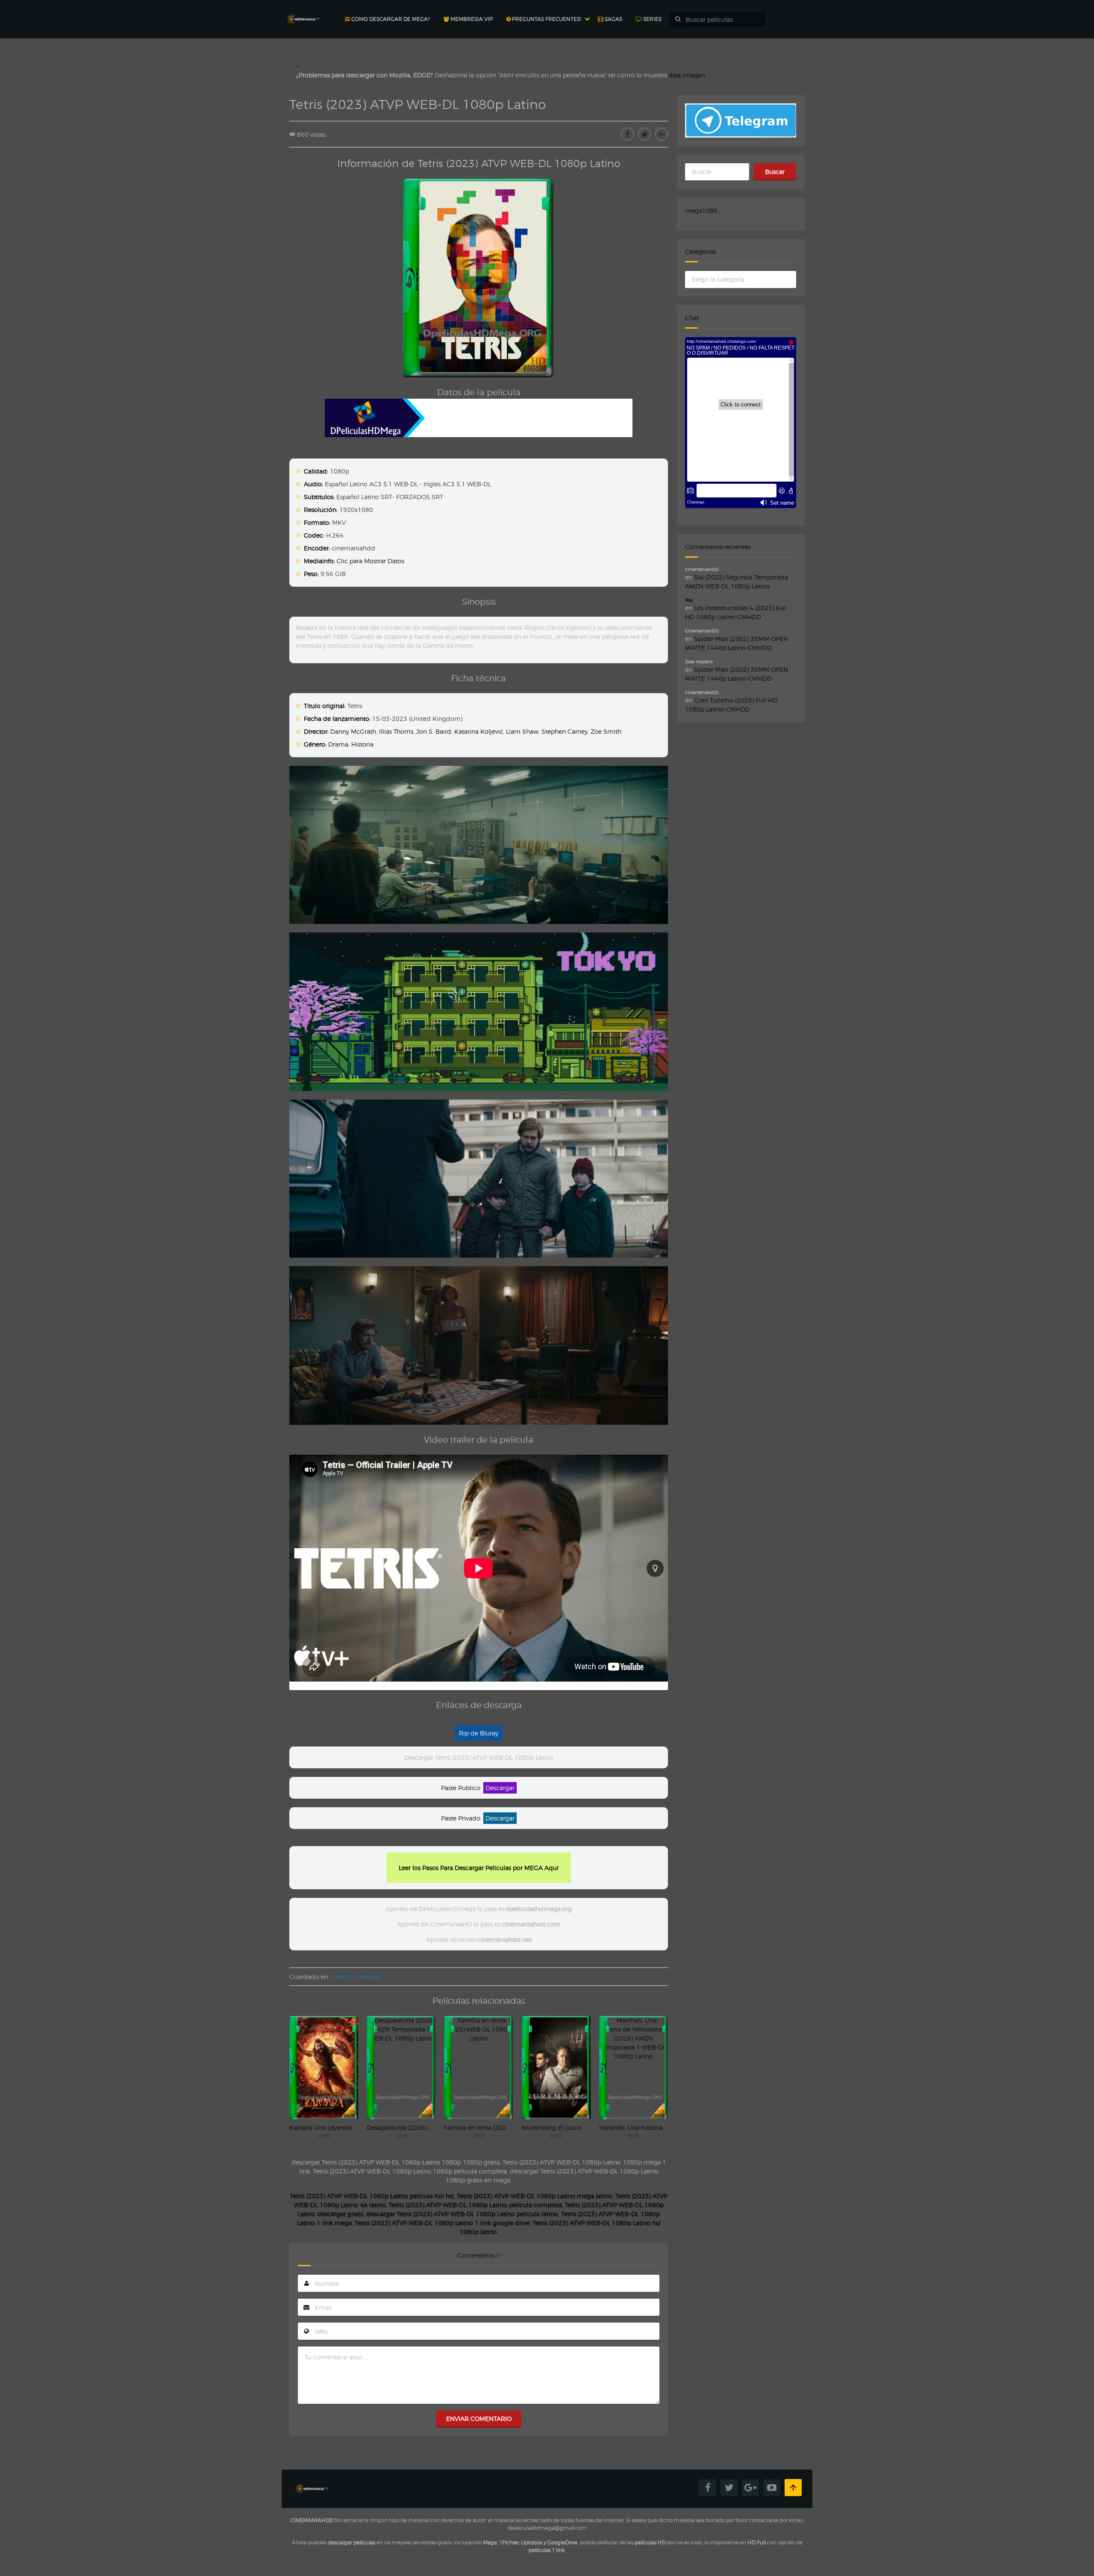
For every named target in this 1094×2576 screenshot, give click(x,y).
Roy (689, 600)
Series (652, 19)
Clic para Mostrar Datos (371, 561)
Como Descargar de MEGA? (390, 19)
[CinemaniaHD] (303, 11)
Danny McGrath (353, 731)
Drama (338, 744)
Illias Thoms (396, 731)
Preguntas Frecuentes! (546, 19)
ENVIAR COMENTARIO (479, 2419)
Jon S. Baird (434, 731)
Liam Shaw (522, 731)
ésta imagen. (688, 75)
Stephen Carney (565, 731)
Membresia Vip (471, 19)
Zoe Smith (606, 731)
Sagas (613, 19)
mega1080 (701, 210)
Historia (362, 744)
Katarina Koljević (479, 731)
